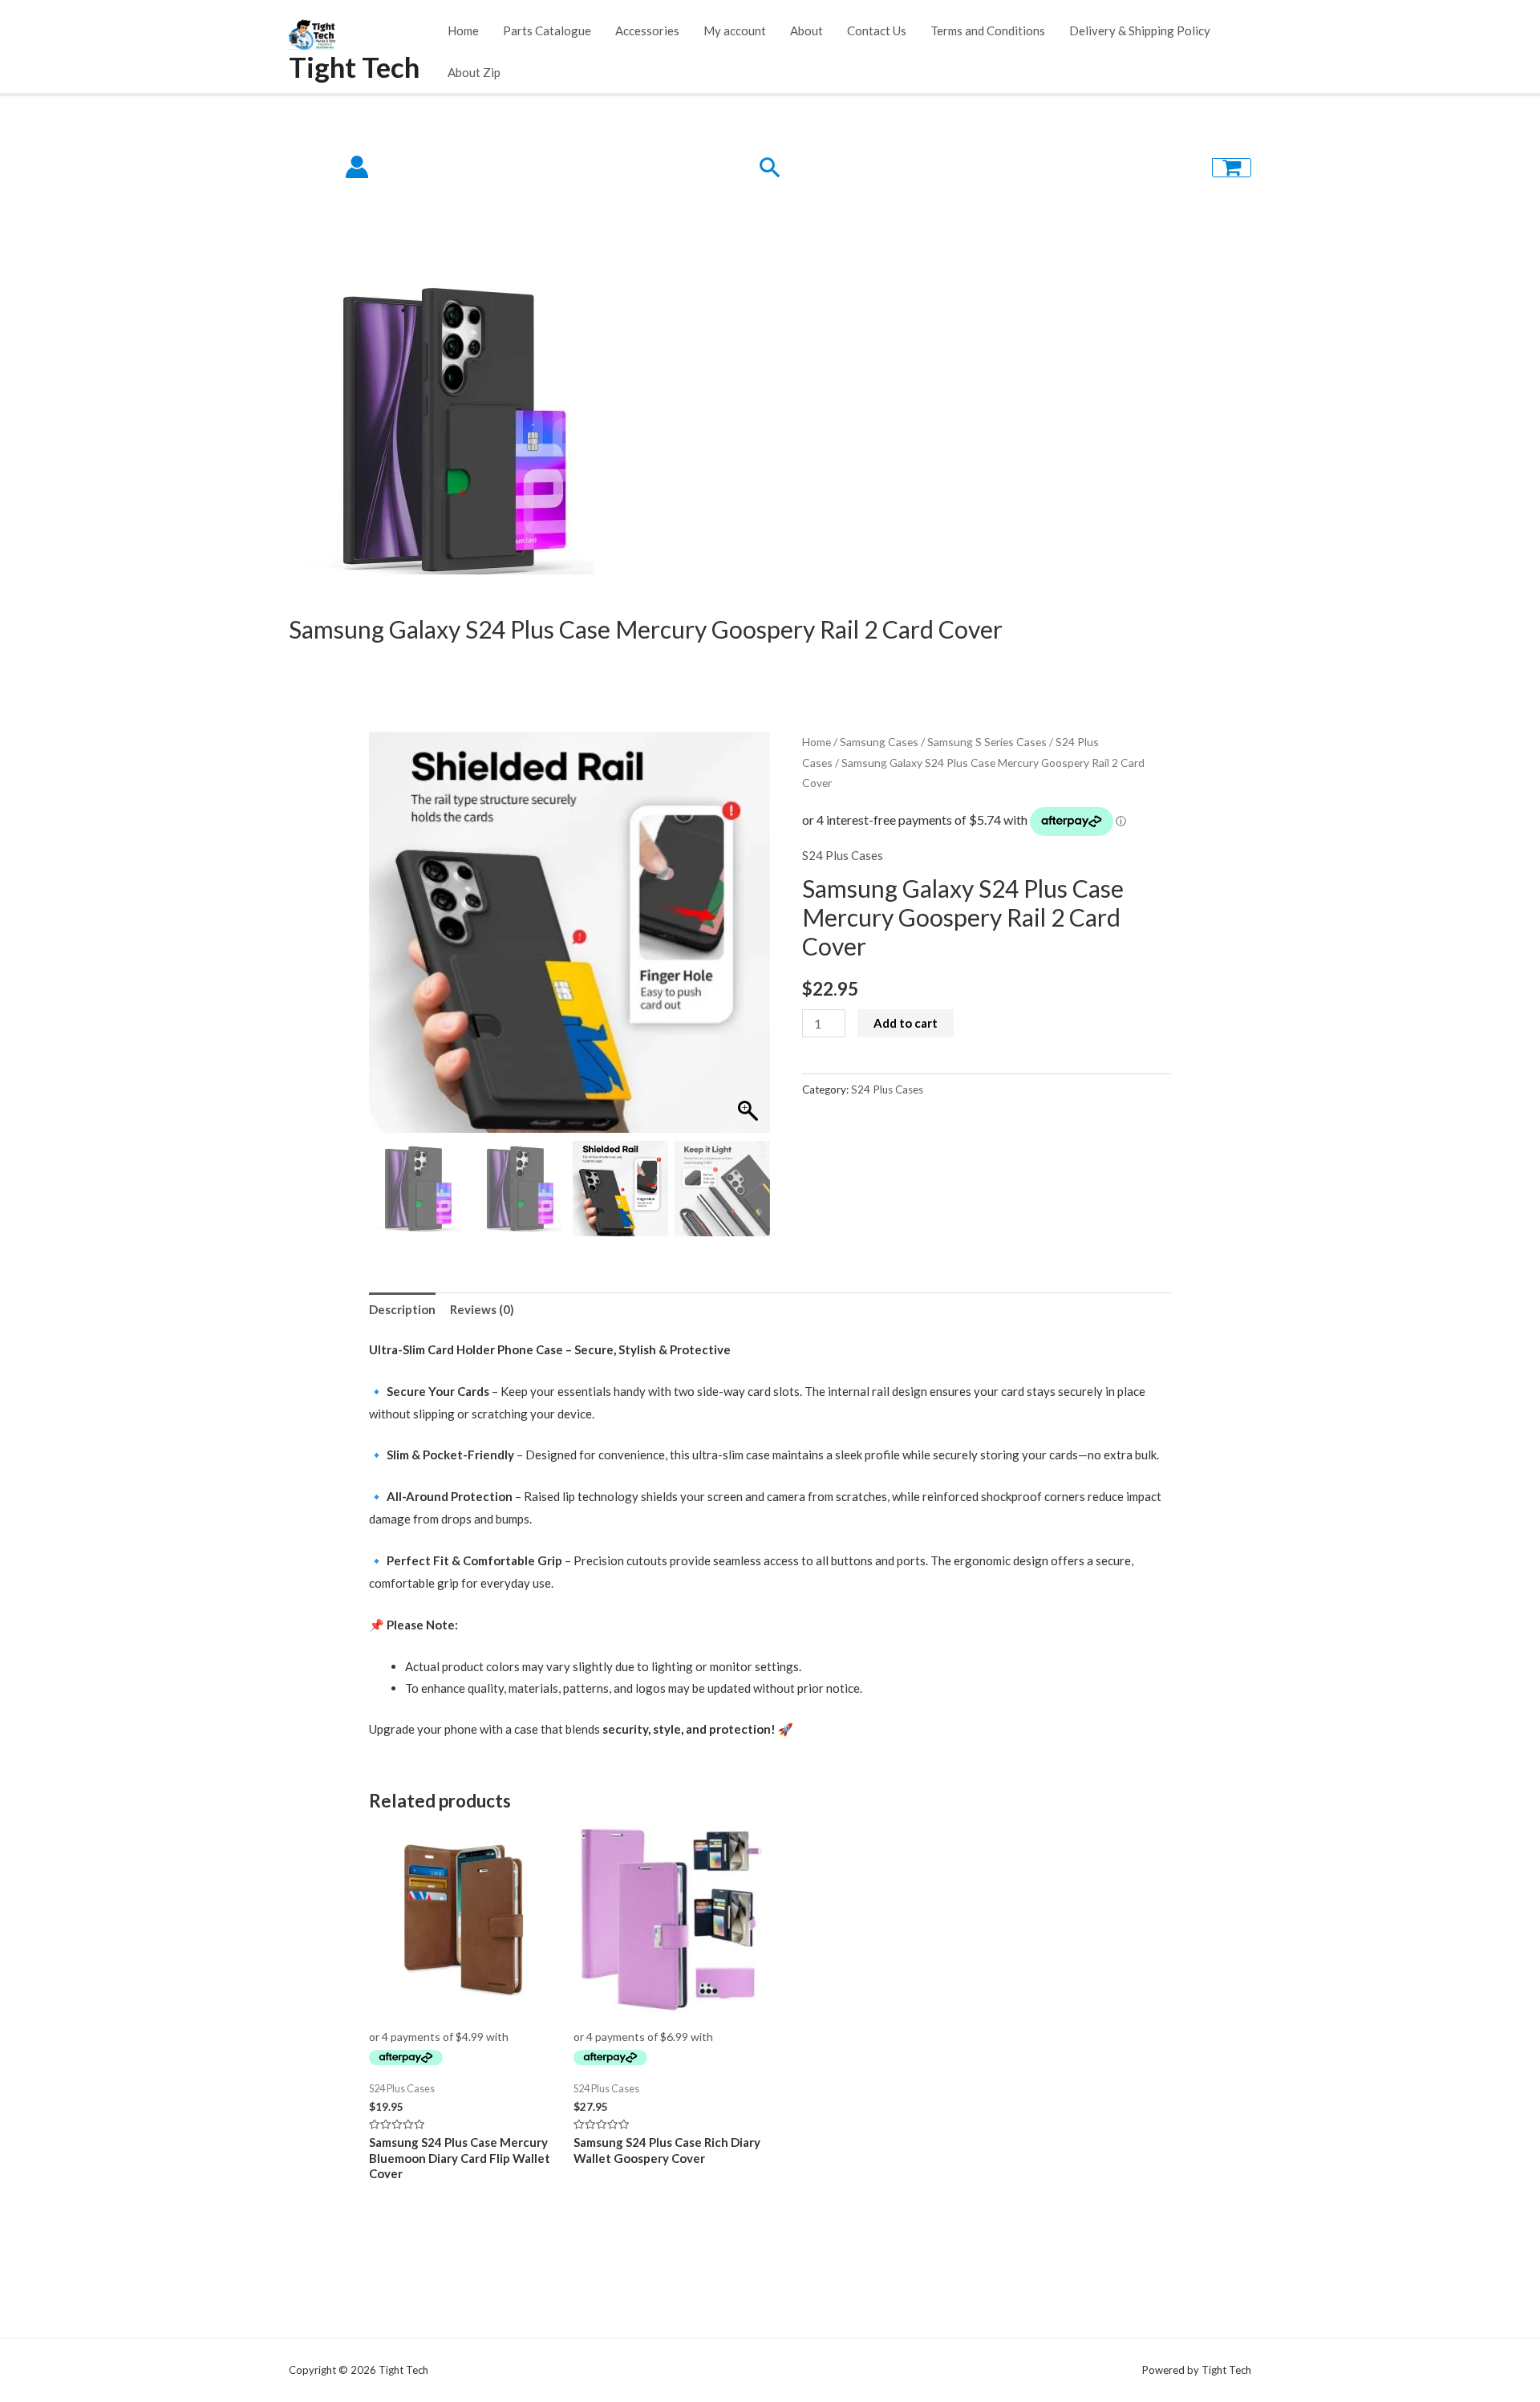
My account (735, 30)
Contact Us (877, 30)
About (806, 30)
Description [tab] (402, 1309)
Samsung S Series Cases (987, 742)
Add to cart (906, 1023)
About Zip (474, 72)
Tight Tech (354, 67)
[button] (750, 940)
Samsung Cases (879, 742)
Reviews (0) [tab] (482, 1309)
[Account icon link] (357, 167)
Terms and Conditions (988, 30)
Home (463, 30)
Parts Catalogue (547, 30)
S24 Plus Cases (843, 855)
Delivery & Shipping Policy (1140, 30)
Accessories (647, 30)
